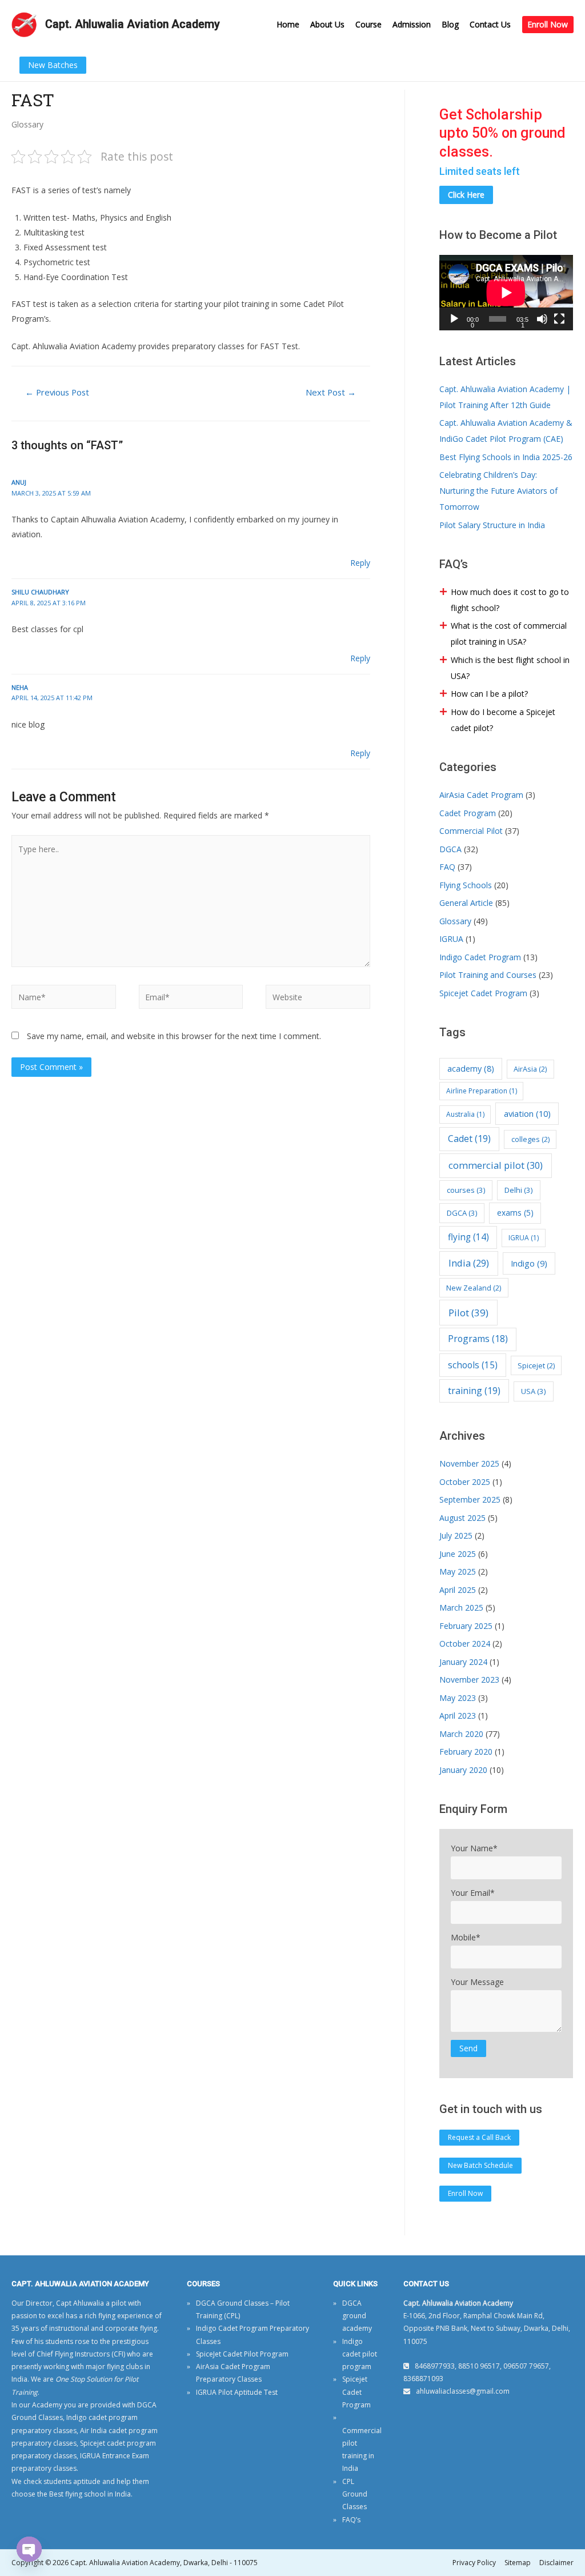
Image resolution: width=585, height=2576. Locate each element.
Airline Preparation (482, 1091)
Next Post (331, 392)
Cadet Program (468, 813)
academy (471, 1069)
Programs (478, 1339)
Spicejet (536, 1365)
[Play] (454, 319)
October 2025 (465, 1482)
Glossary (27, 124)
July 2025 (456, 1535)
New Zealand (474, 1288)
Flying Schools (466, 885)
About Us (327, 24)
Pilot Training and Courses (488, 975)
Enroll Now (548, 24)
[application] (506, 293)
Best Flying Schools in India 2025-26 (506, 457)
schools (473, 1365)
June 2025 (458, 1554)
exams (515, 1213)
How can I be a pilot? (489, 694)
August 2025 (462, 1518)
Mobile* (466, 1937)
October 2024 (465, 1644)
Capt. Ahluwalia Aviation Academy (133, 24)
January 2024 (463, 1662)
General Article (466, 903)
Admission (412, 24)
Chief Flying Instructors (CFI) (81, 2354)
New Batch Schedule (480, 2165)
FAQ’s (351, 2520)
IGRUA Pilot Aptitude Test (237, 2392)
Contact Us (490, 24)
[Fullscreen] (559, 319)
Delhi (519, 1190)
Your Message (477, 1982)
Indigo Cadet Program (480, 957)
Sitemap (518, 2563)
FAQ (447, 867)
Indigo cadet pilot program (360, 2354)
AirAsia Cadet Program (481, 795)
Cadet (469, 1139)
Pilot (468, 1313)
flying (468, 1237)
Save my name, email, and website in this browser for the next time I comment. (174, 1036)
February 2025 (466, 1626)
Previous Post (57, 392)
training (474, 1391)
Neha (20, 687)
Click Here (466, 195)
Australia (465, 1114)
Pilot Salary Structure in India (492, 525)
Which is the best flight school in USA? (510, 668)
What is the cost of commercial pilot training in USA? (509, 634)
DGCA (450, 849)
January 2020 (463, 1770)
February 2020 (466, 1752)
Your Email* (473, 1893)
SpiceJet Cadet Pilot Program (242, 2354)
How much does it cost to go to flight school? (510, 600)
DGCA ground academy (357, 2316)
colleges (530, 1139)
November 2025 (469, 1463)
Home (288, 24)
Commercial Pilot (471, 831)
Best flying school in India (90, 2494)
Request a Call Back (479, 2137)
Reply (360, 563)
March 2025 (461, 1607)
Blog (450, 24)
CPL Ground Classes (355, 2494)
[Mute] (542, 319)
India (469, 1263)
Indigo (529, 1263)
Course (368, 24)
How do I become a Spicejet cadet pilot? (503, 720)
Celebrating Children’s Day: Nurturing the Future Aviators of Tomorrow (498, 491)
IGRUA (451, 939)
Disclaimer (556, 2563)
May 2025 (458, 1571)
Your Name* (474, 1848)
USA (534, 1391)
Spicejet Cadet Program (483, 993)
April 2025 (458, 1590)
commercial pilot (496, 1165)
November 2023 (469, 1680)
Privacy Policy (474, 2563)
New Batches (53, 65)
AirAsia (530, 1069)
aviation (527, 1113)
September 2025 (470, 1499)
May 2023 (458, 1698)
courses (466, 1190)
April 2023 (458, 1716)
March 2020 (461, 1734)
